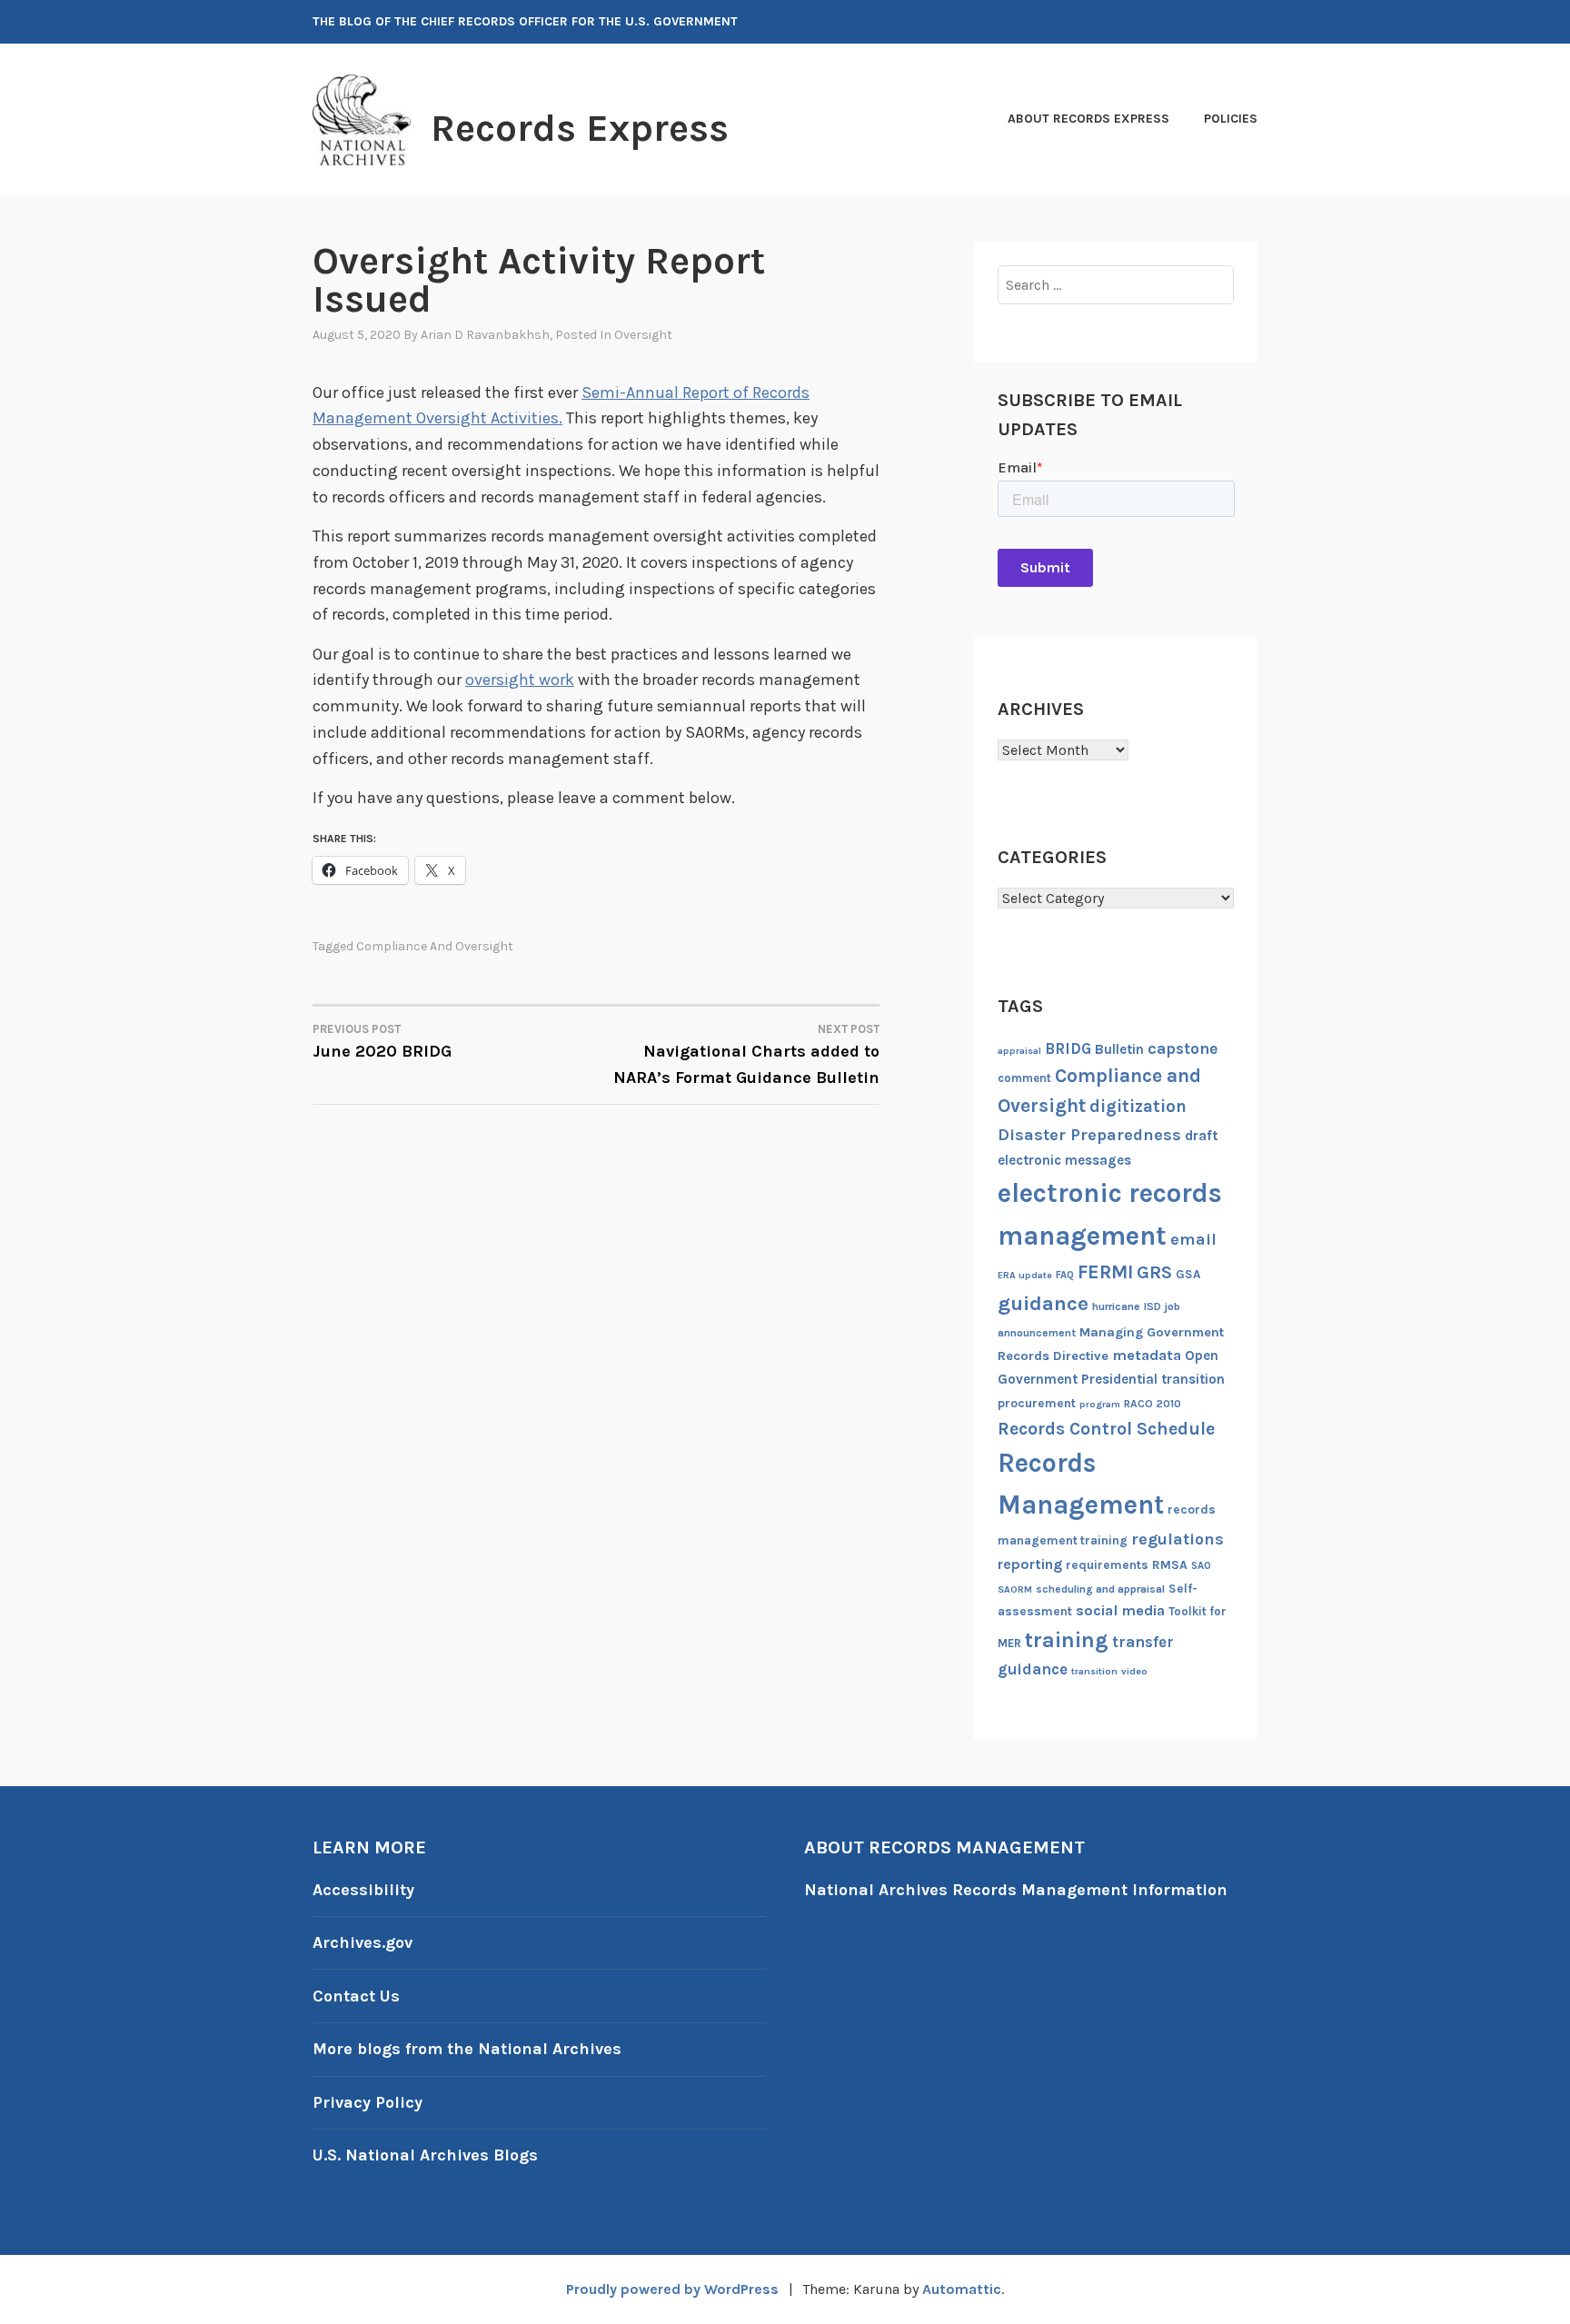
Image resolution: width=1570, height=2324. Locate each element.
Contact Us (356, 1996)
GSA (1188, 1274)
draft (1202, 1136)
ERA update (1025, 1275)
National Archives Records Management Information (1016, 1890)
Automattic (962, 2289)
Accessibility (363, 1890)
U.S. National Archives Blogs (425, 2155)
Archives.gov (363, 1942)
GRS (1154, 1272)
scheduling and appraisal (1100, 1589)
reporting (1030, 1564)
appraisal (1019, 1051)
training (1067, 1640)
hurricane (1116, 1306)
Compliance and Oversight (435, 946)
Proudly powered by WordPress (672, 2289)
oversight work (520, 680)
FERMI (1105, 1272)
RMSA (1170, 1565)
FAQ (1065, 1275)
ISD (1153, 1306)
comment (1024, 1078)
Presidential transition (1153, 1379)
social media (1120, 1610)
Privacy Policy (368, 2102)
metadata (1147, 1355)
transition (1094, 1671)
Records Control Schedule (1106, 1429)
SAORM (1015, 1589)
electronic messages (1064, 1160)
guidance (1043, 1303)
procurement (1037, 1403)
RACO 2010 (1153, 1404)
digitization (1138, 1107)
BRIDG (1068, 1049)
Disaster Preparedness (1089, 1135)
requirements (1107, 1565)
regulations (1177, 1539)
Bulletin (1119, 1049)
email (1193, 1239)
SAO (1201, 1566)
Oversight (643, 335)
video (1134, 1671)
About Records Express (1088, 119)
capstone (1182, 1048)
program (1100, 1404)
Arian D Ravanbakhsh (485, 335)
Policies (1231, 119)
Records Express (580, 128)
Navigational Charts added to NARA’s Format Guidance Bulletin (746, 1055)
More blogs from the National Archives (467, 2049)
